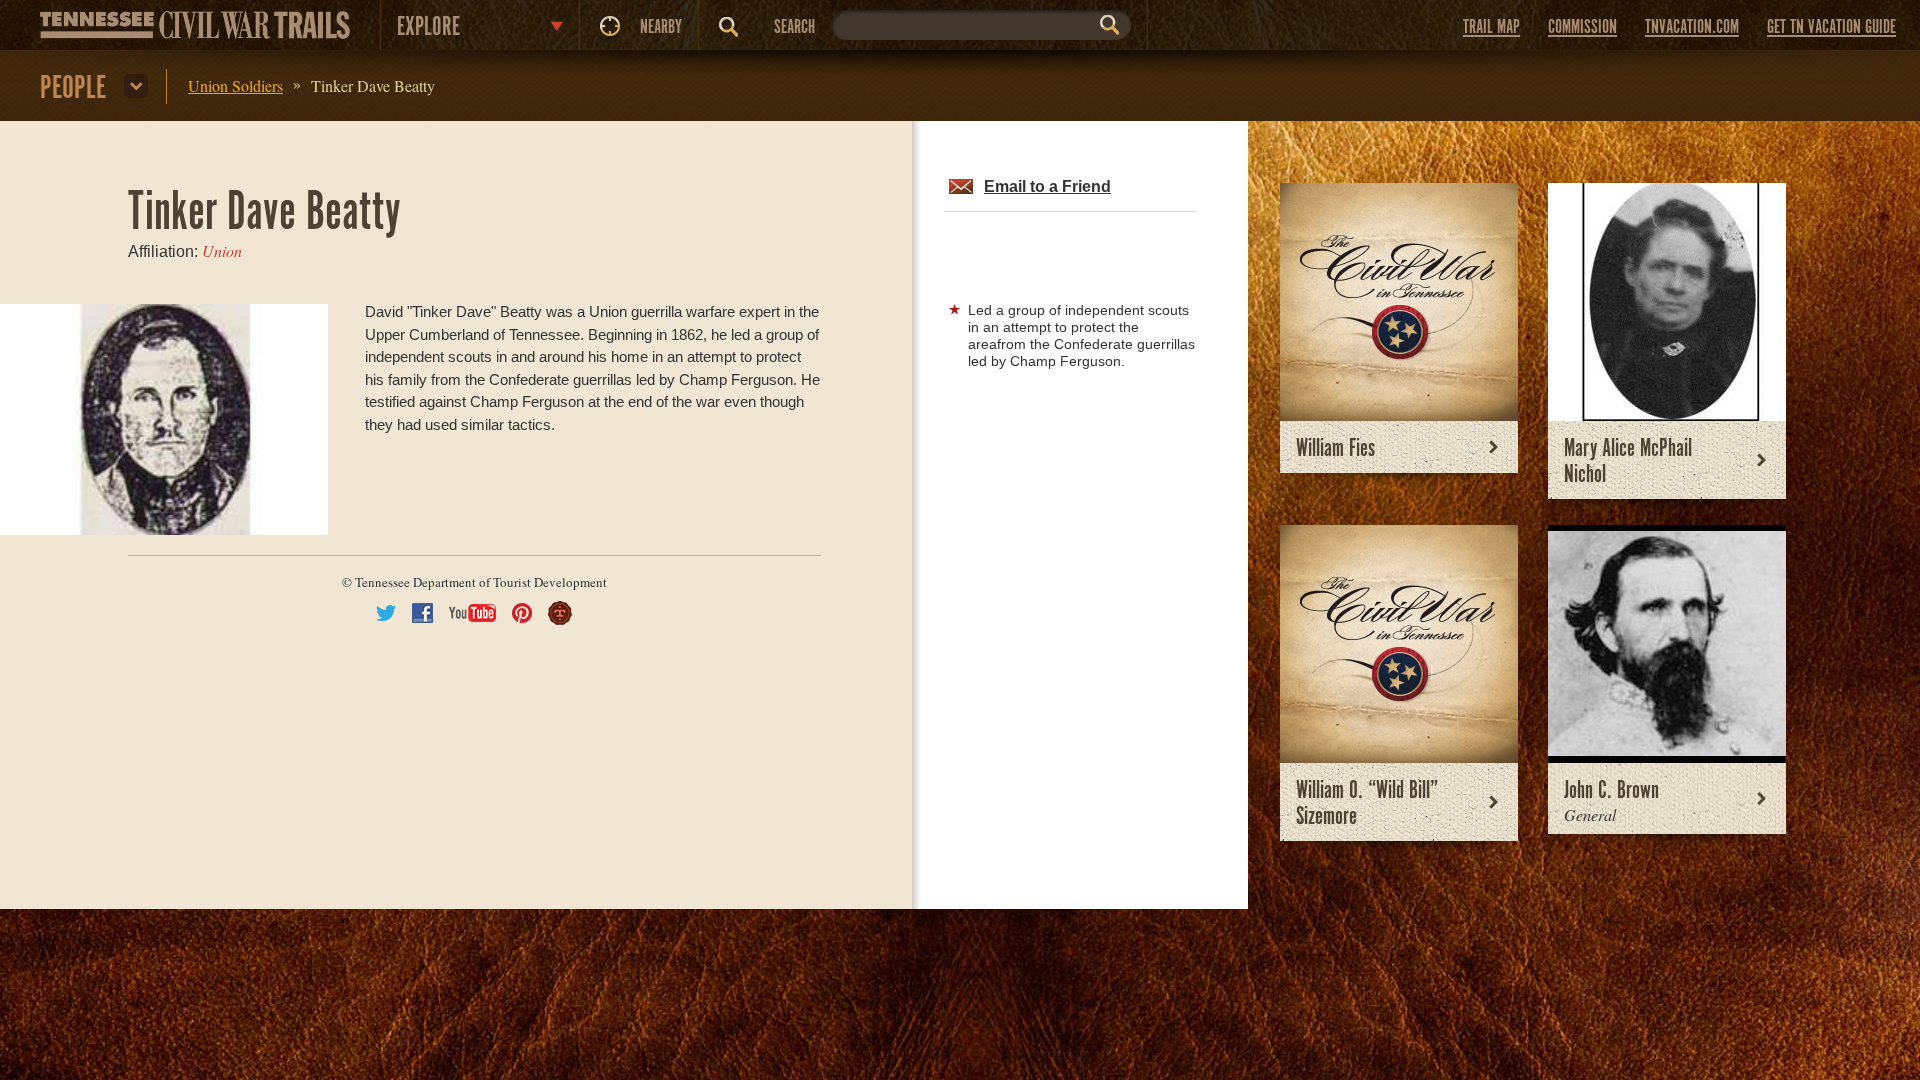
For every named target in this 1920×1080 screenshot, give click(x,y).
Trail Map (1491, 27)
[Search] (728, 27)
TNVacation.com (1692, 27)
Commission (1582, 27)
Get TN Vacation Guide (1831, 27)
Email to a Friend (1047, 186)
